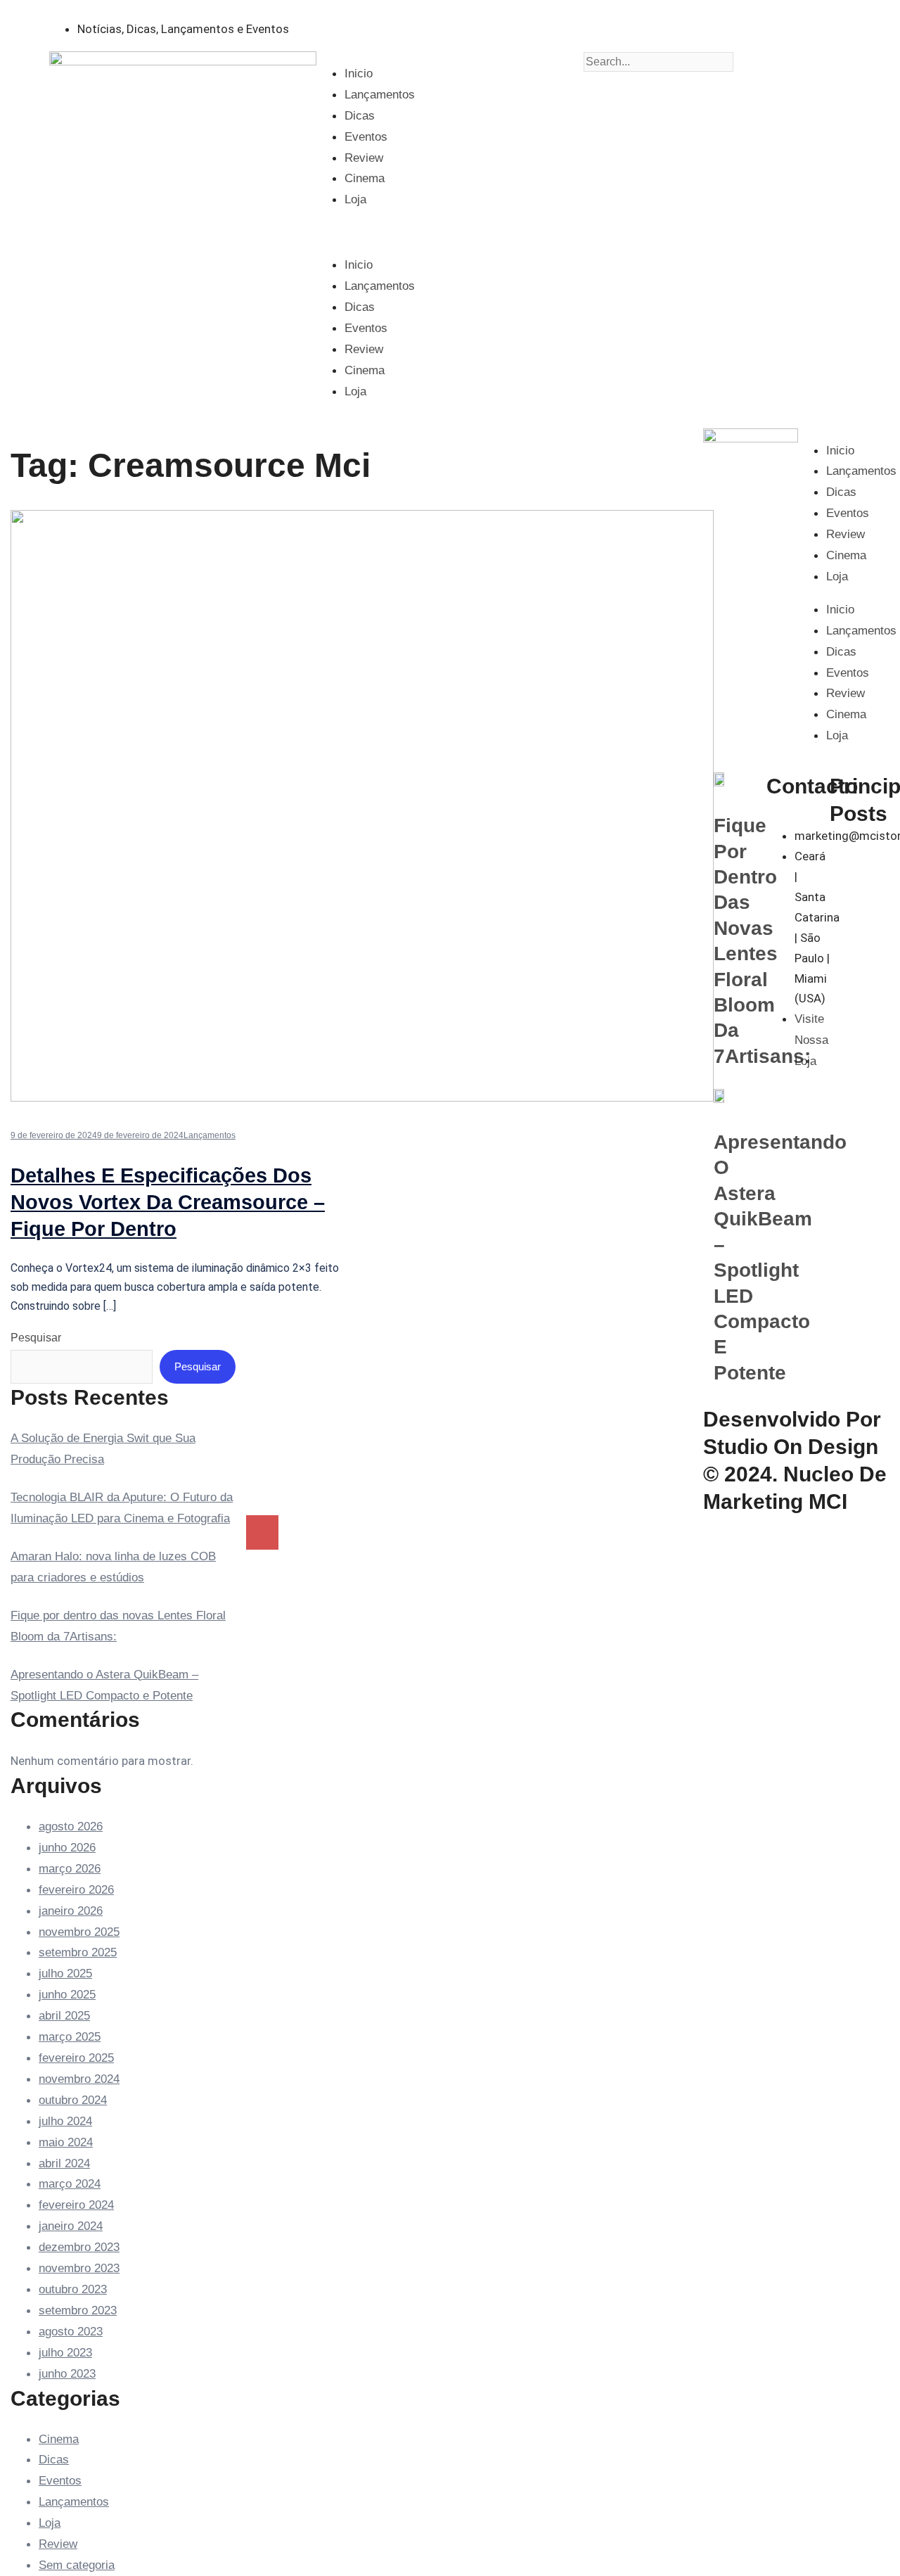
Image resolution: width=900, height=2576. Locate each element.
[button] (450, 232)
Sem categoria (77, 2565)
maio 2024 (66, 2142)
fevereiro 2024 (76, 2205)
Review (364, 158)
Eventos (366, 137)
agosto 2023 (71, 2332)
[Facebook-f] (506, 25)
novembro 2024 (79, 2079)
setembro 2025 (78, 1952)
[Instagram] (468, 25)
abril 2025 (64, 2016)
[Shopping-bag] (544, 25)
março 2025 (70, 2037)
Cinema (365, 178)
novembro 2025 (79, 1932)
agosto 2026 (71, 1826)
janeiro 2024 (71, 2226)
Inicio (359, 74)
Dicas (360, 116)
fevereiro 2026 (76, 1890)
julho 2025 (65, 1974)
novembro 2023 (79, 2268)
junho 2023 (67, 2374)
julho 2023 (65, 2353)
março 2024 (70, 2184)
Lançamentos (380, 95)
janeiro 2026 (71, 1911)
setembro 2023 (78, 2310)
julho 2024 (65, 2121)
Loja (355, 199)
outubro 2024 (73, 2100)
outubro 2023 (73, 2289)
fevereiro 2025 (76, 2058)
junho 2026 (67, 1848)
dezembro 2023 (79, 2247)
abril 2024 (64, 2163)
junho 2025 (67, 1995)
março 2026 (70, 1869)
